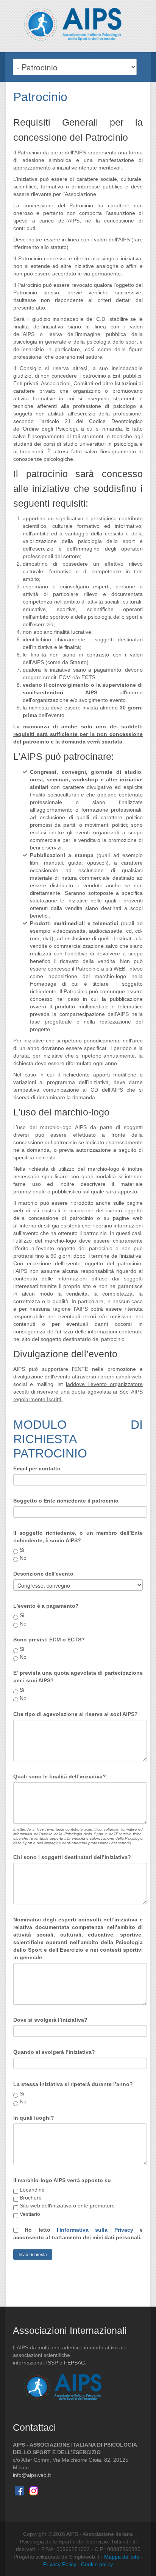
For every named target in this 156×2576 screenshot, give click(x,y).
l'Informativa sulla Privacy (95, 2230)
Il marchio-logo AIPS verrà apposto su (62, 2180)
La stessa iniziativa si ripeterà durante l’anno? (73, 2084)
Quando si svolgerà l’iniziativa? (54, 2052)
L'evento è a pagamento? (46, 1606)
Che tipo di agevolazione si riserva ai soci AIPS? (76, 1714)
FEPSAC (74, 2363)
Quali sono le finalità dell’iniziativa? (60, 1776)
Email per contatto (37, 1468)
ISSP (52, 2363)
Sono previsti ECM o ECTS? (49, 1640)
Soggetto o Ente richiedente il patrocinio (66, 1501)
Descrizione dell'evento (43, 1574)
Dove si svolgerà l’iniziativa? (50, 2020)
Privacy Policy (60, 2564)
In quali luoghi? (34, 2118)
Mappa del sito (122, 2557)
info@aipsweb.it (32, 2475)
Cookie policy (97, 2564)
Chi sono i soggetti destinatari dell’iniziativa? (72, 1857)
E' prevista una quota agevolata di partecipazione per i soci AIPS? (78, 1677)
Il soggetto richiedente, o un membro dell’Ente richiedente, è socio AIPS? (78, 1537)
